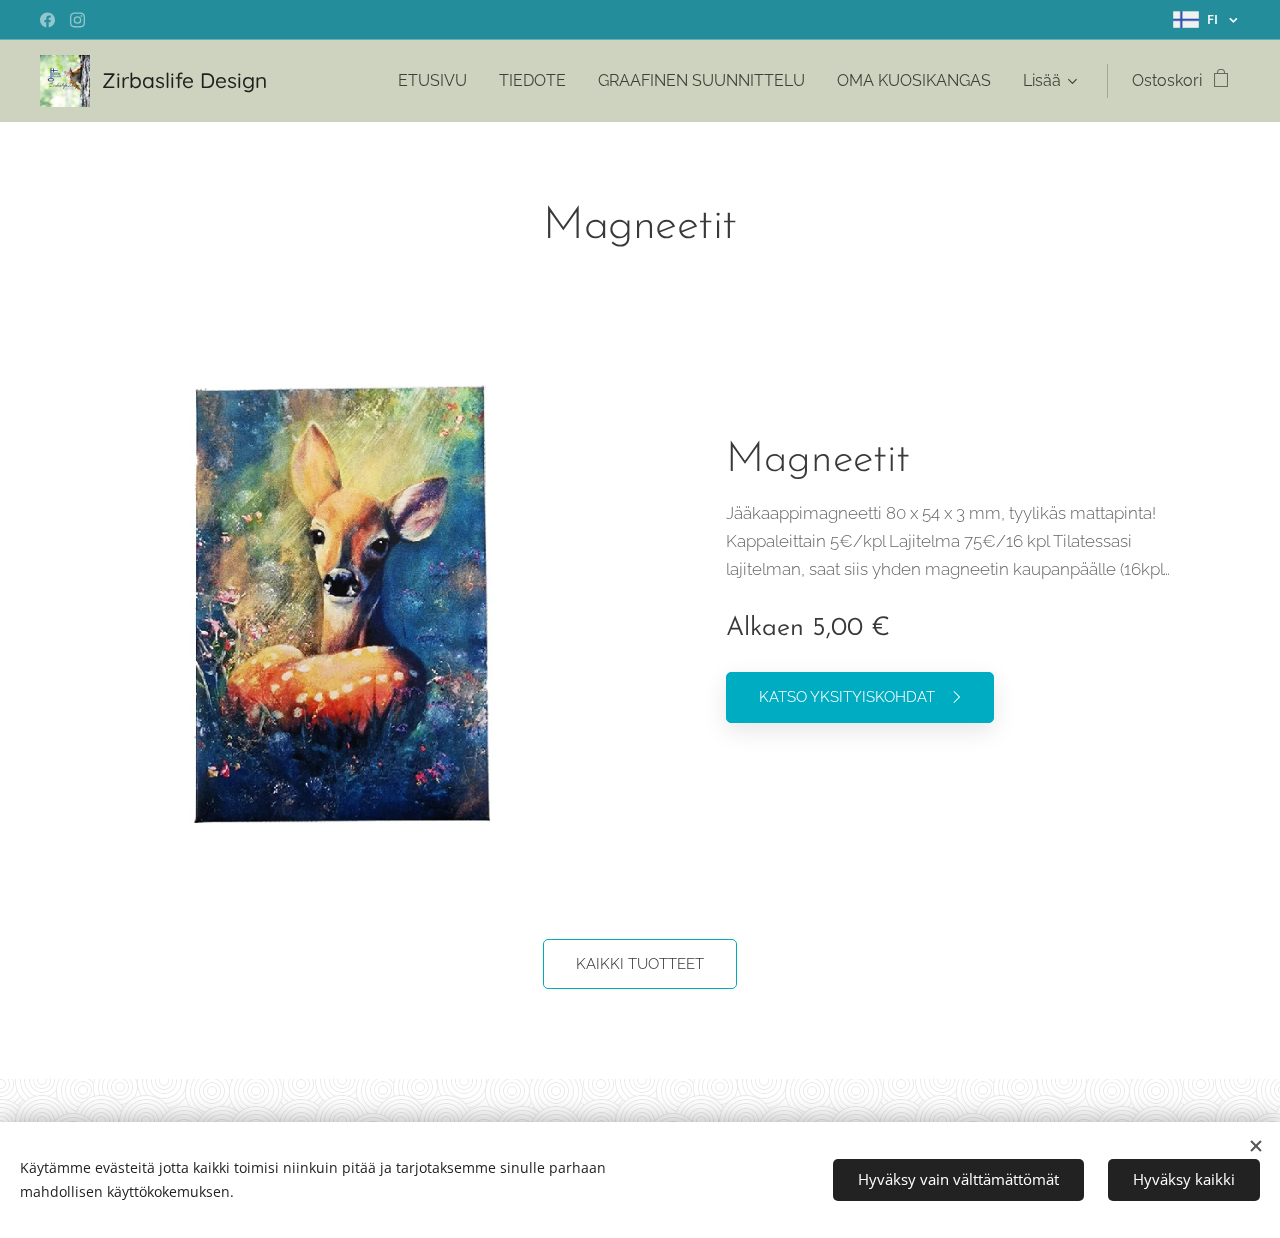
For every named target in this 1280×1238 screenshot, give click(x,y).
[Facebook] (47, 20)
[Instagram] (77, 20)
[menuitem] (438, 81)
